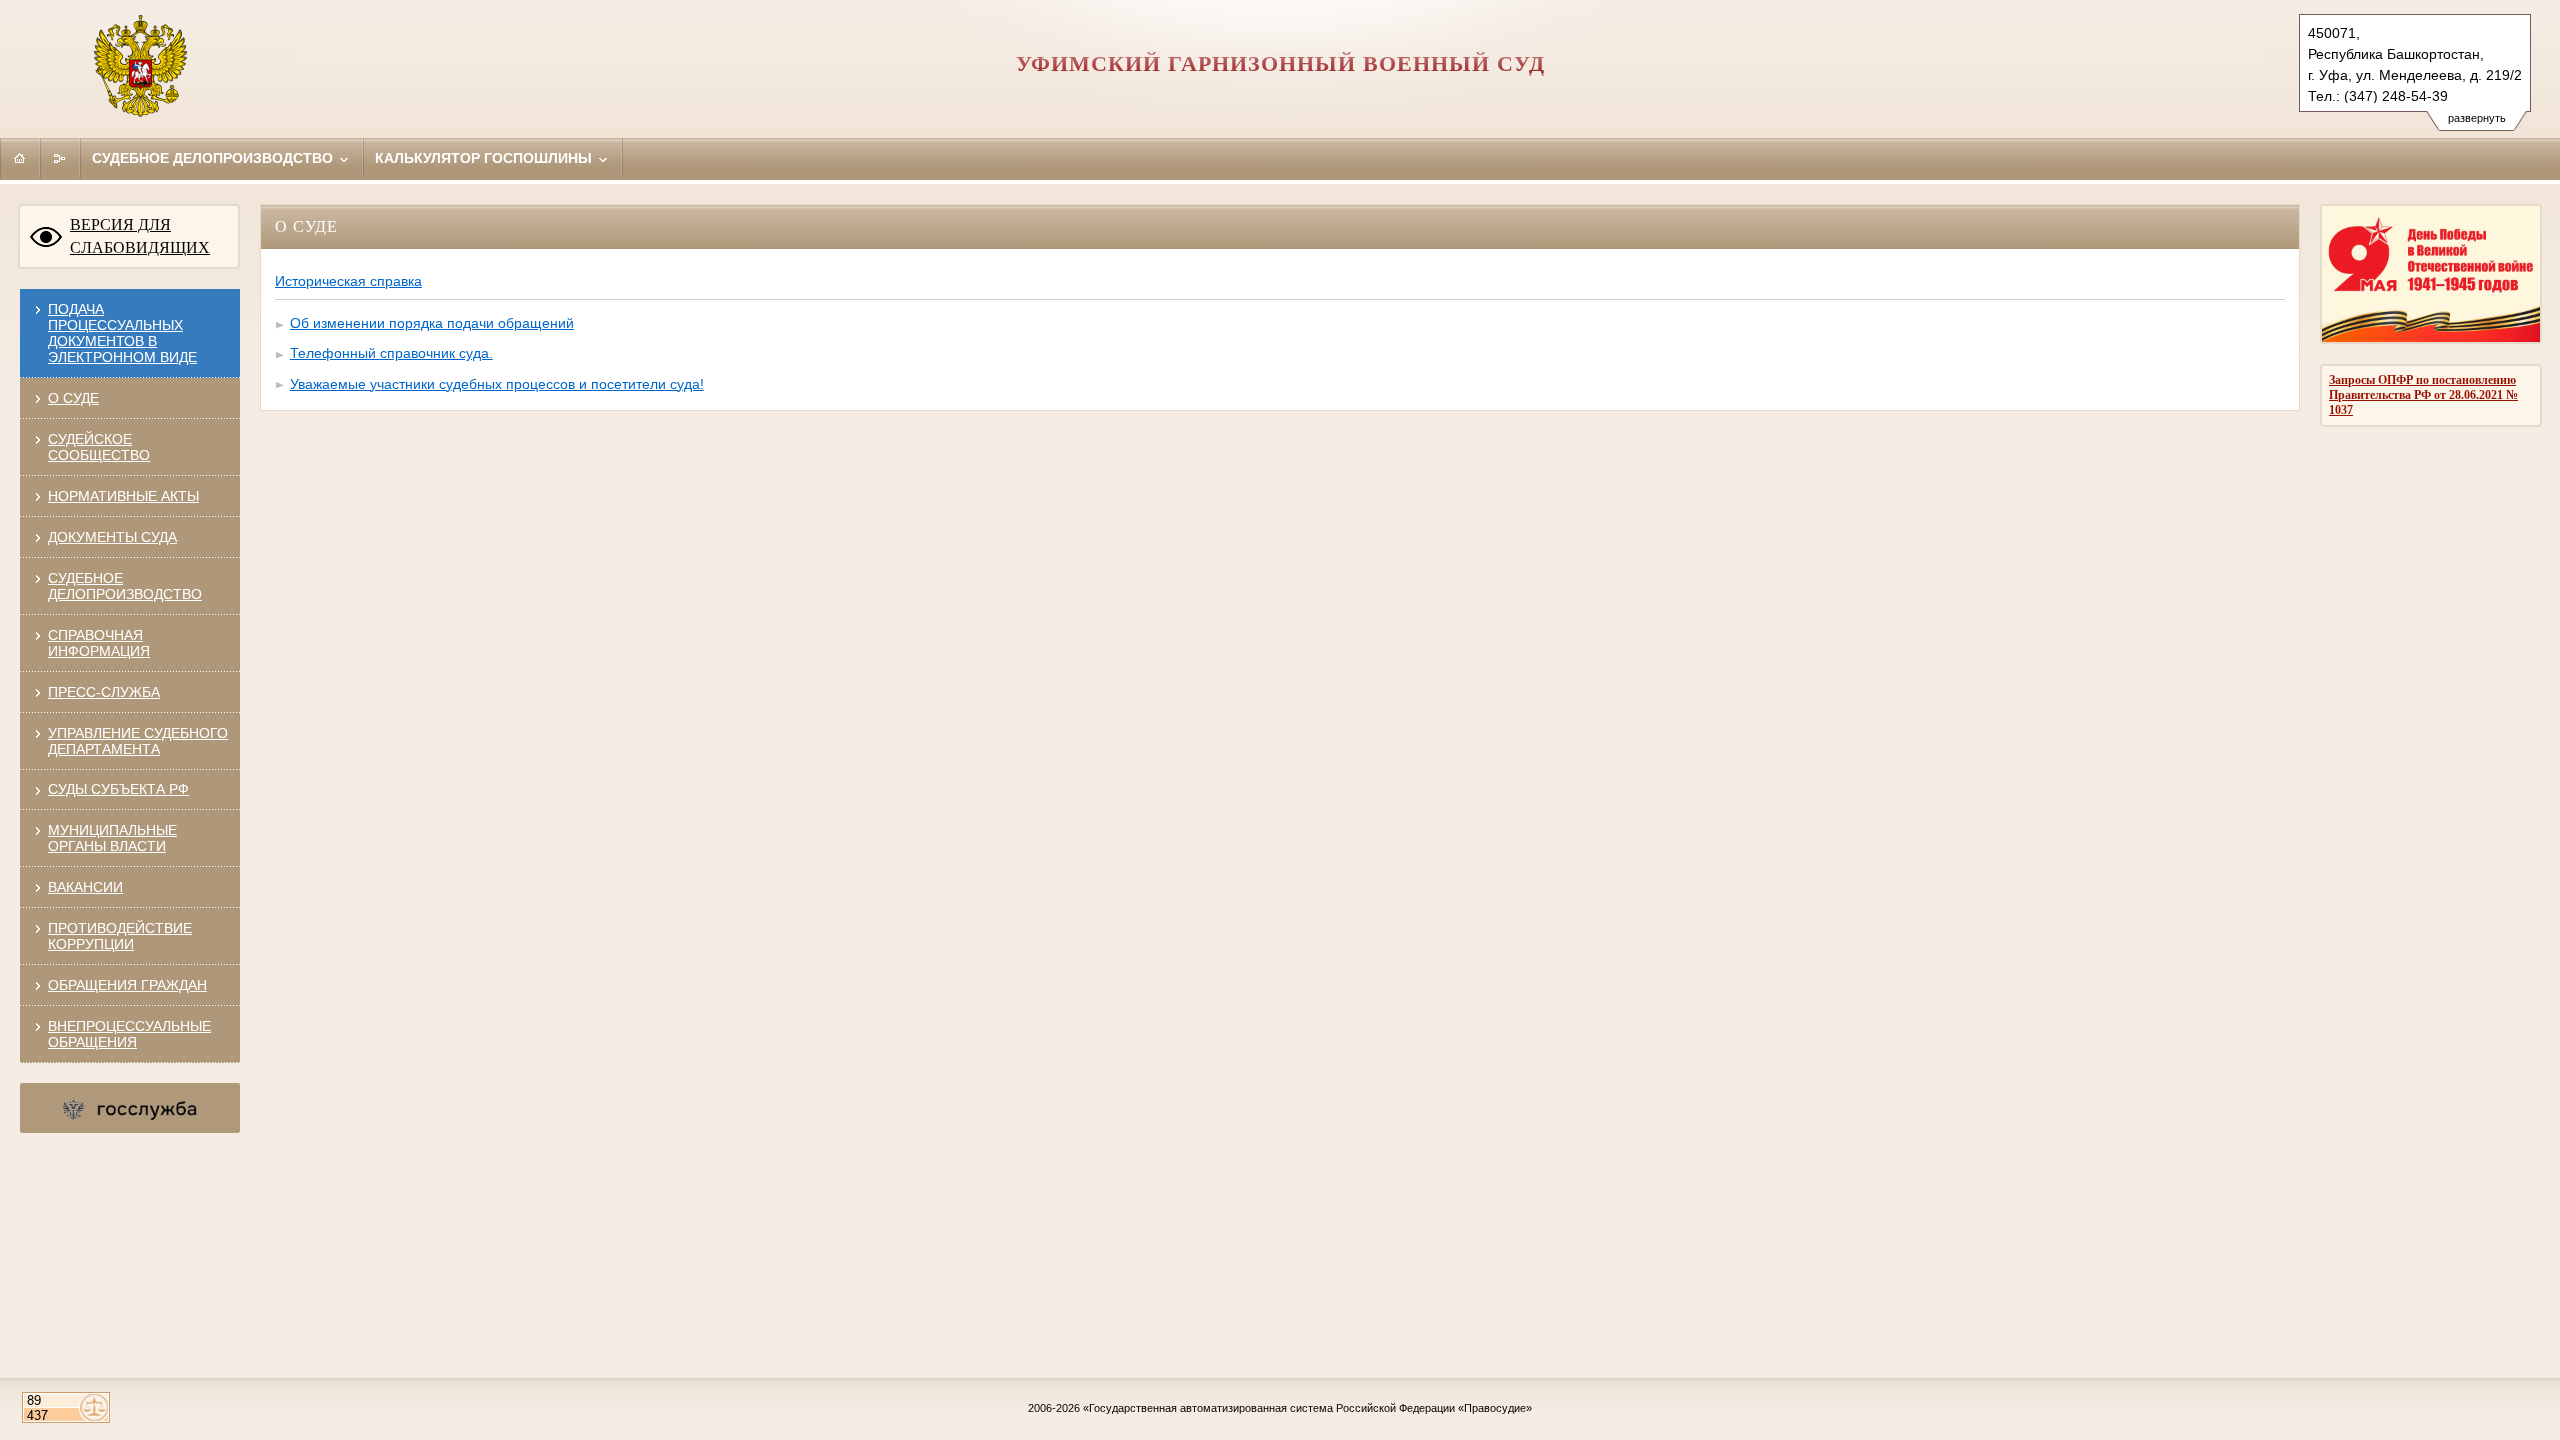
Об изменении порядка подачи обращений (432, 323)
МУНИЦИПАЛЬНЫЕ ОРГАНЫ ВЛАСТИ (112, 838)
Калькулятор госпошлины (485, 158)
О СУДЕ (73, 398)
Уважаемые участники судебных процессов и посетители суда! (497, 384)
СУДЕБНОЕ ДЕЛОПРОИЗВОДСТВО (125, 586)
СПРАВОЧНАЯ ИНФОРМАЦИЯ (99, 643)
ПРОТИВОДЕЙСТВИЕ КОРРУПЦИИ (120, 936)
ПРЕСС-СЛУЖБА (104, 692)
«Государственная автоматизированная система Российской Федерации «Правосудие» (1307, 1408)
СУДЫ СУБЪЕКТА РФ (118, 789)
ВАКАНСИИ (85, 887)
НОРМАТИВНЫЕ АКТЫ (123, 496)
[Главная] (20, 158)
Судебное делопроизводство (214, 158)
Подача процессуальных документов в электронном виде (122, 333)
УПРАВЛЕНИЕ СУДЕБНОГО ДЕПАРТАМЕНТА (138, 741)
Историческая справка (348, 281)
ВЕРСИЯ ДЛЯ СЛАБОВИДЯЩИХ (140, 236)
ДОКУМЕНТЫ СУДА (112, 537)
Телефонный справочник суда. (391, 353)
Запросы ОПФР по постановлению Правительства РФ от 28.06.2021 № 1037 (2423, 395)
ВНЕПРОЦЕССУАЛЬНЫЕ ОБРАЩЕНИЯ (129, 1034)
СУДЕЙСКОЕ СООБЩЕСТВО (99, 447)
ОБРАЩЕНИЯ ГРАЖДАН (127, 985)
